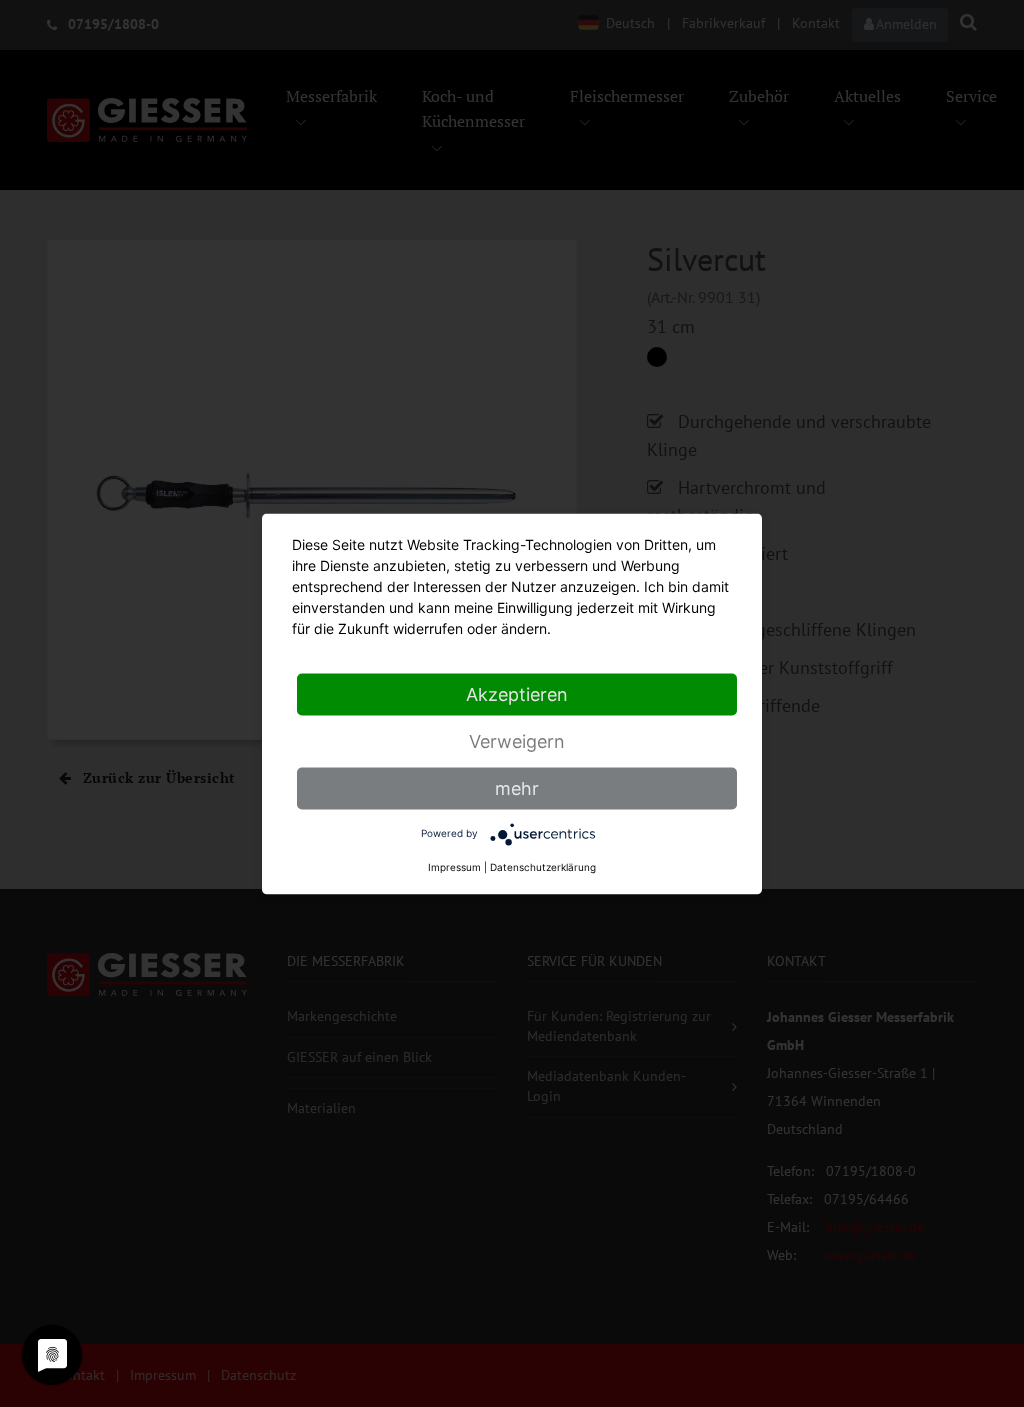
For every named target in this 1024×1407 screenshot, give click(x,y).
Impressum (454, 866)
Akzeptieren (517, 693)
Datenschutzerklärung (543, 866)
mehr (517, 787)
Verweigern (517, 740)
